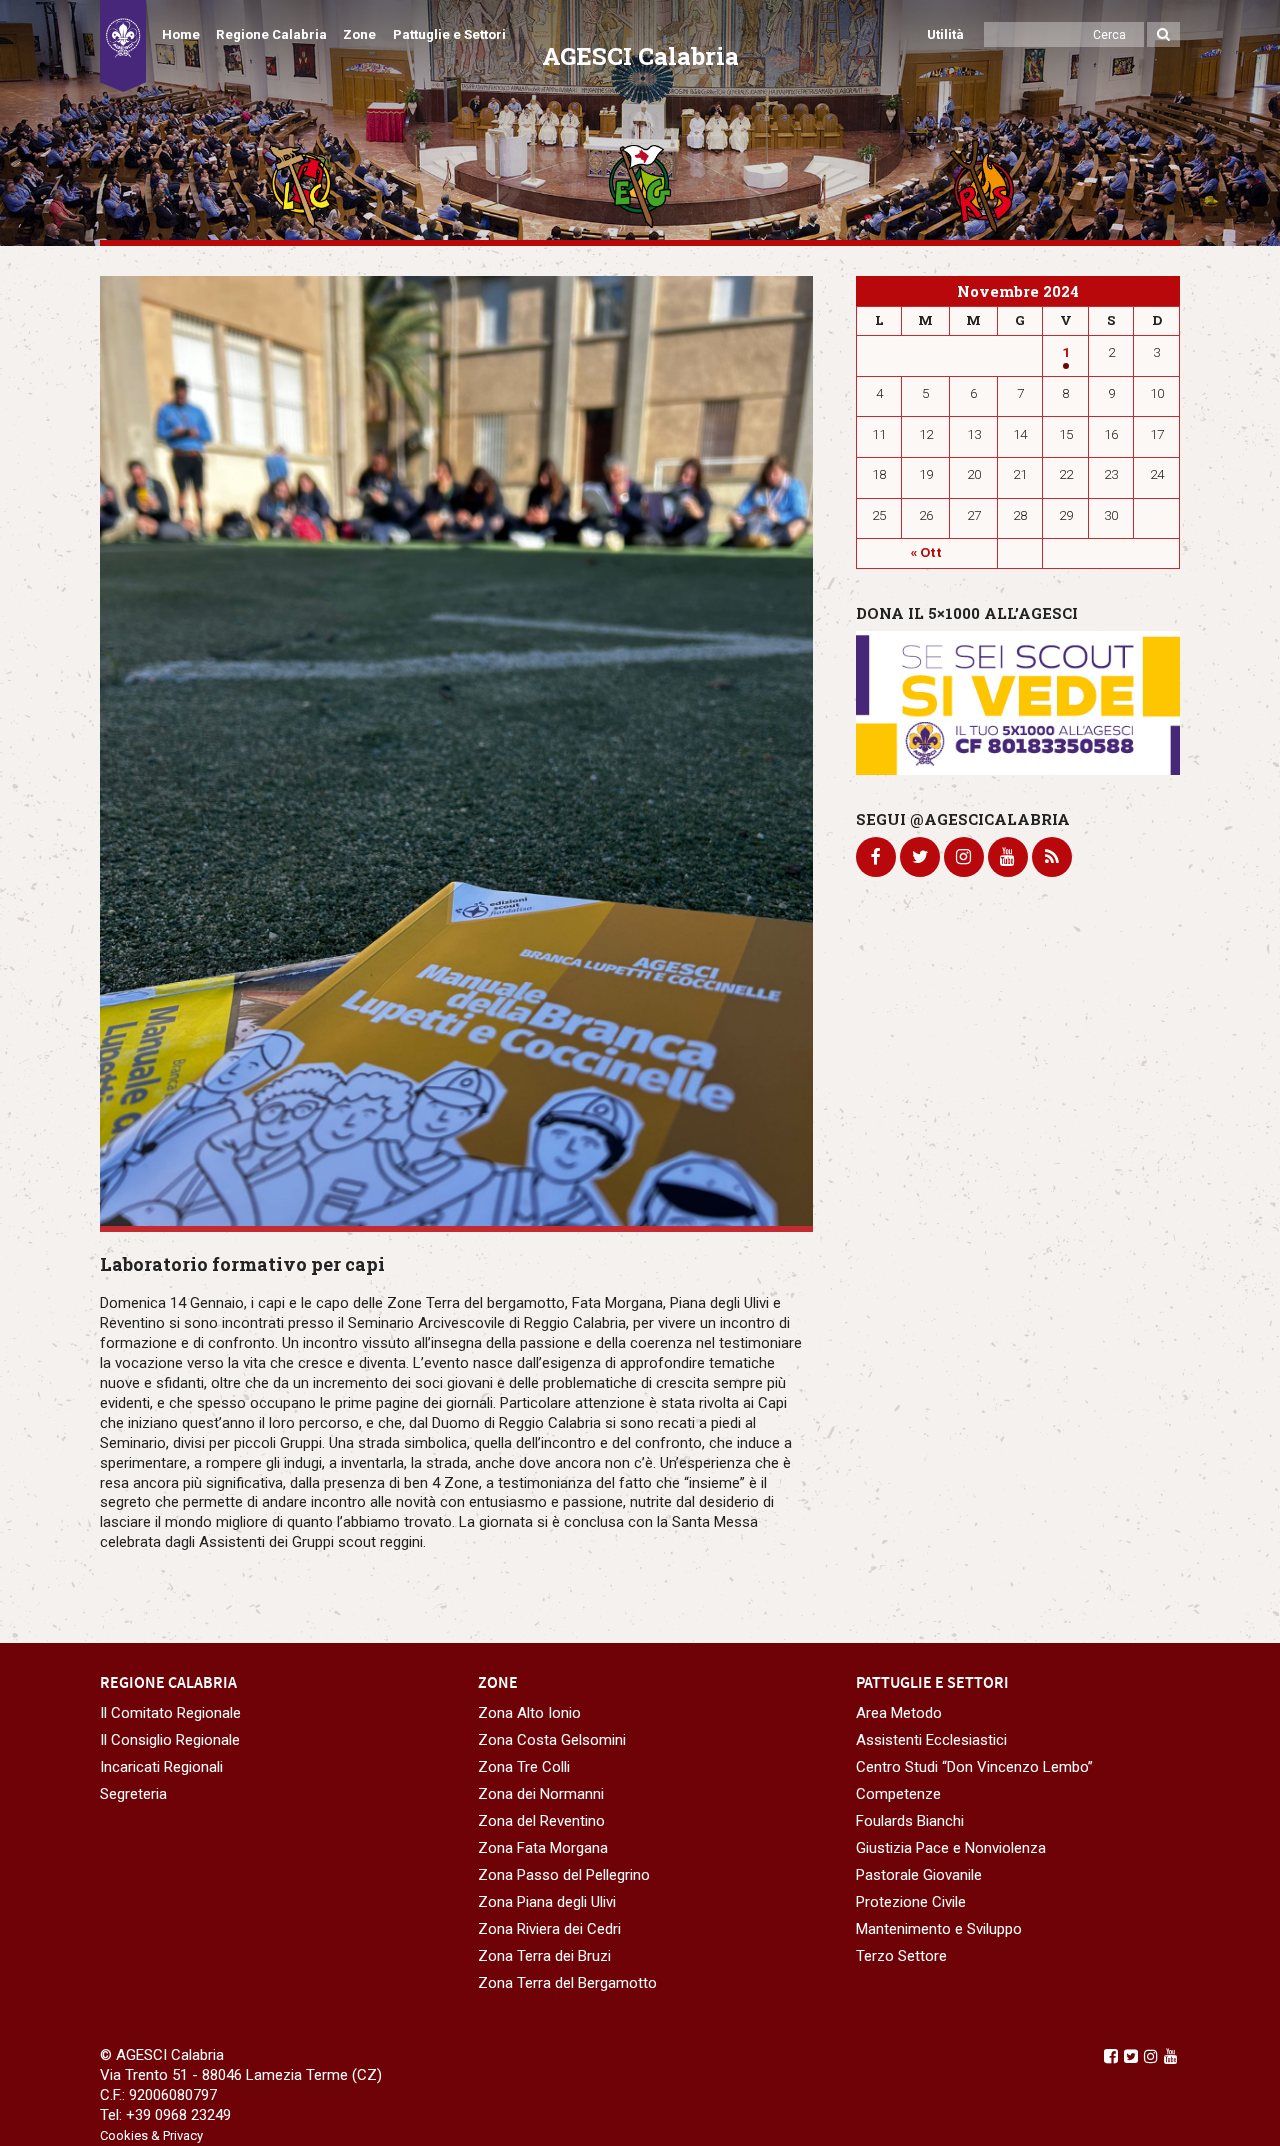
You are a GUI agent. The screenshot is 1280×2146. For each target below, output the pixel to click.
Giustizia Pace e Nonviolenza (951, 1848)
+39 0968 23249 (178, 2115)
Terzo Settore (901, 1956)
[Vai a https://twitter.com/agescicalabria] (1131, 2056)
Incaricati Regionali (161, 1767)
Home (181, 34)
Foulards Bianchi (910, 1821)
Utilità (945, 34)
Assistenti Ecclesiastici (931, 1740)
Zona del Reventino (541, 1821)
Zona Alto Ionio (529, 1713)
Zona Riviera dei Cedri (549, 1929)
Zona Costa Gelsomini (552, 1740)
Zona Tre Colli (524, 1767)
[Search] (1163, 34)
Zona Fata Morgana (543, 1848)
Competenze (898, 1794)
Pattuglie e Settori (449, 34)
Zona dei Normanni (541, 1794)
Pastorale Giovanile (919, 1875)
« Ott (926, 552)
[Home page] (123, 46)
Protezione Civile (911, 1902)
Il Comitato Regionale (170, 1713)
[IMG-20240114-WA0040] (456, 751)
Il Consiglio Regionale (170, 1740)
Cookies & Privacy (151, 2135)
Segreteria (133, 1794)
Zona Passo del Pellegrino (564, 1875)
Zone (359, 34)
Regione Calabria (271, 34)
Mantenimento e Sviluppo (939, 1929)
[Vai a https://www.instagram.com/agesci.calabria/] (1151, 2056)
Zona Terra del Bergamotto (567, 1983)
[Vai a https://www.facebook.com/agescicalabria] (1111, 2056)
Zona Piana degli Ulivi (547, 1902)
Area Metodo (899, 1713)
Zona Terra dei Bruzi (544, 1956)
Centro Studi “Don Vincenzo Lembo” (974, 1767)
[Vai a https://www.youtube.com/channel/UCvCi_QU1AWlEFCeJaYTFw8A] (1171, 2056)
